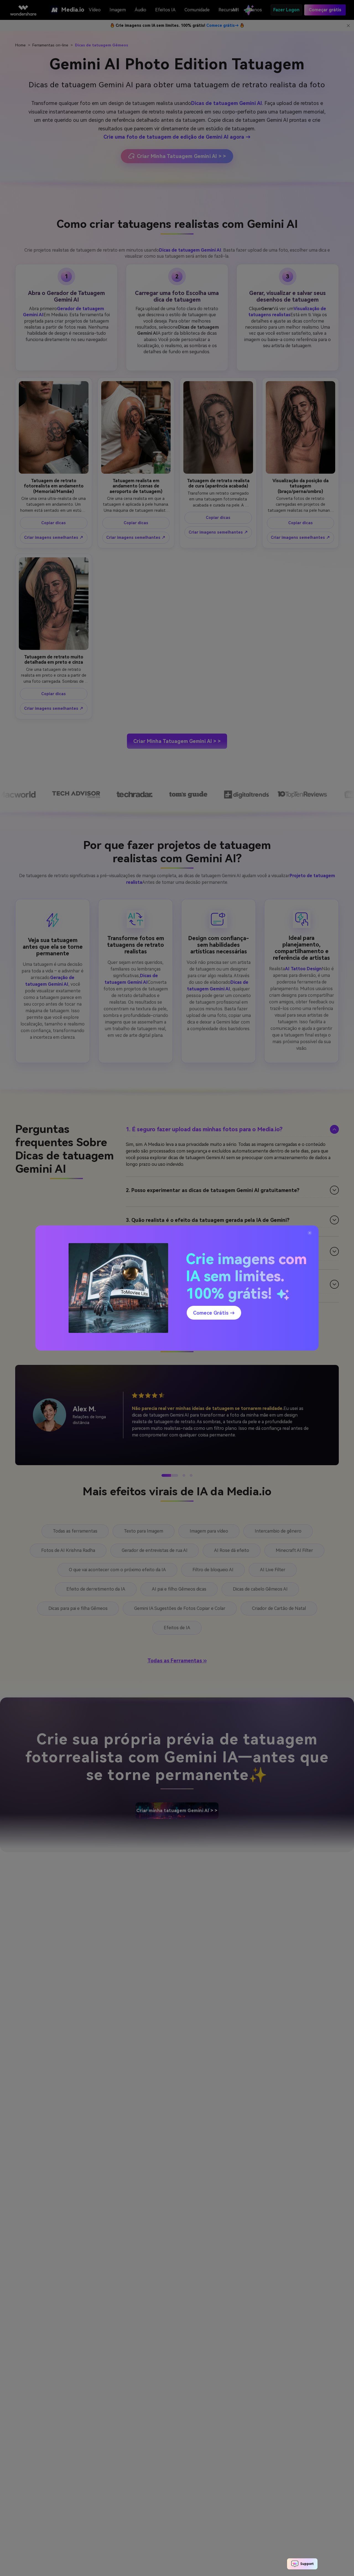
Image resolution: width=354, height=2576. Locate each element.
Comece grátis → (214, 1313)
